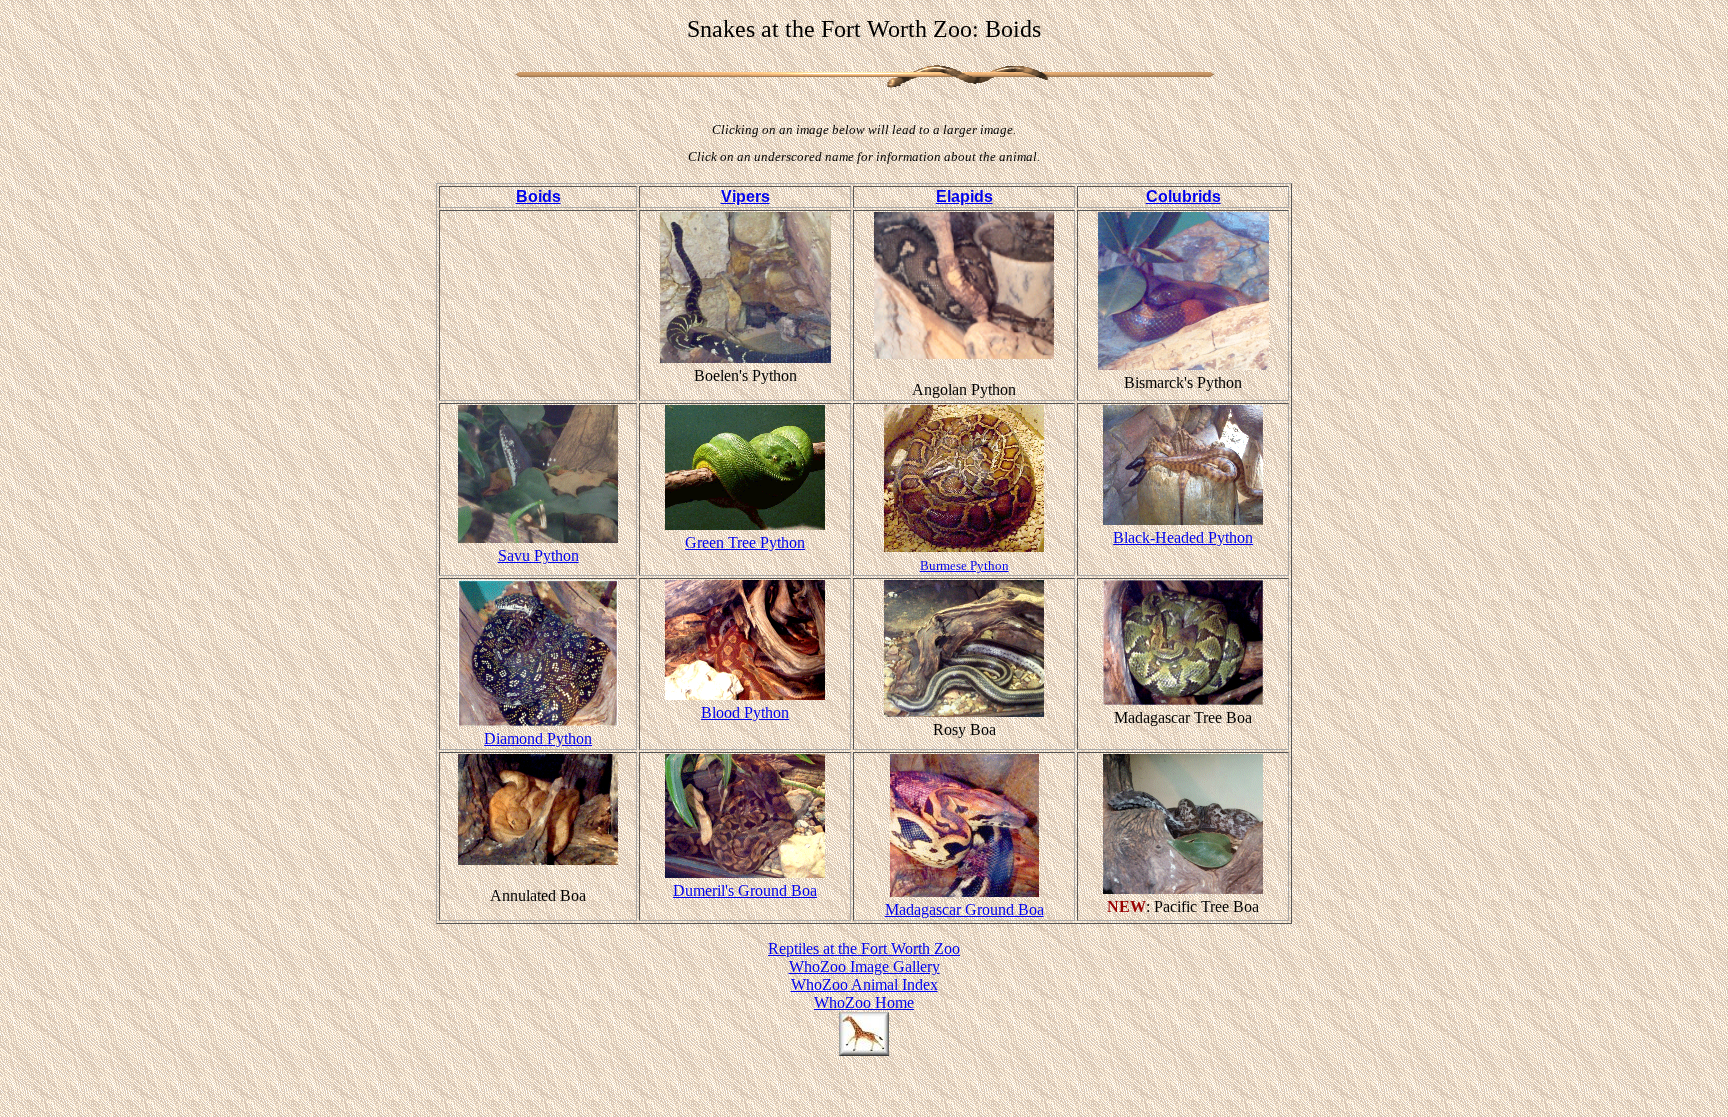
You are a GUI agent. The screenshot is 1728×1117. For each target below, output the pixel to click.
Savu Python (538, 555)
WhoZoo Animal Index (864, 984)
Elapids (964, 196)
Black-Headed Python (1183, 537)
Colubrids (1183, 196)
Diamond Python (538, 738)
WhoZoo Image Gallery (864, 966)
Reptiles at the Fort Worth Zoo (864, 948)
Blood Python (745, 712)
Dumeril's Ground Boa (745, 890)
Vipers (745, 196)
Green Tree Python (745, 542)
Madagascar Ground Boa (964, 909)
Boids (538, 196)
